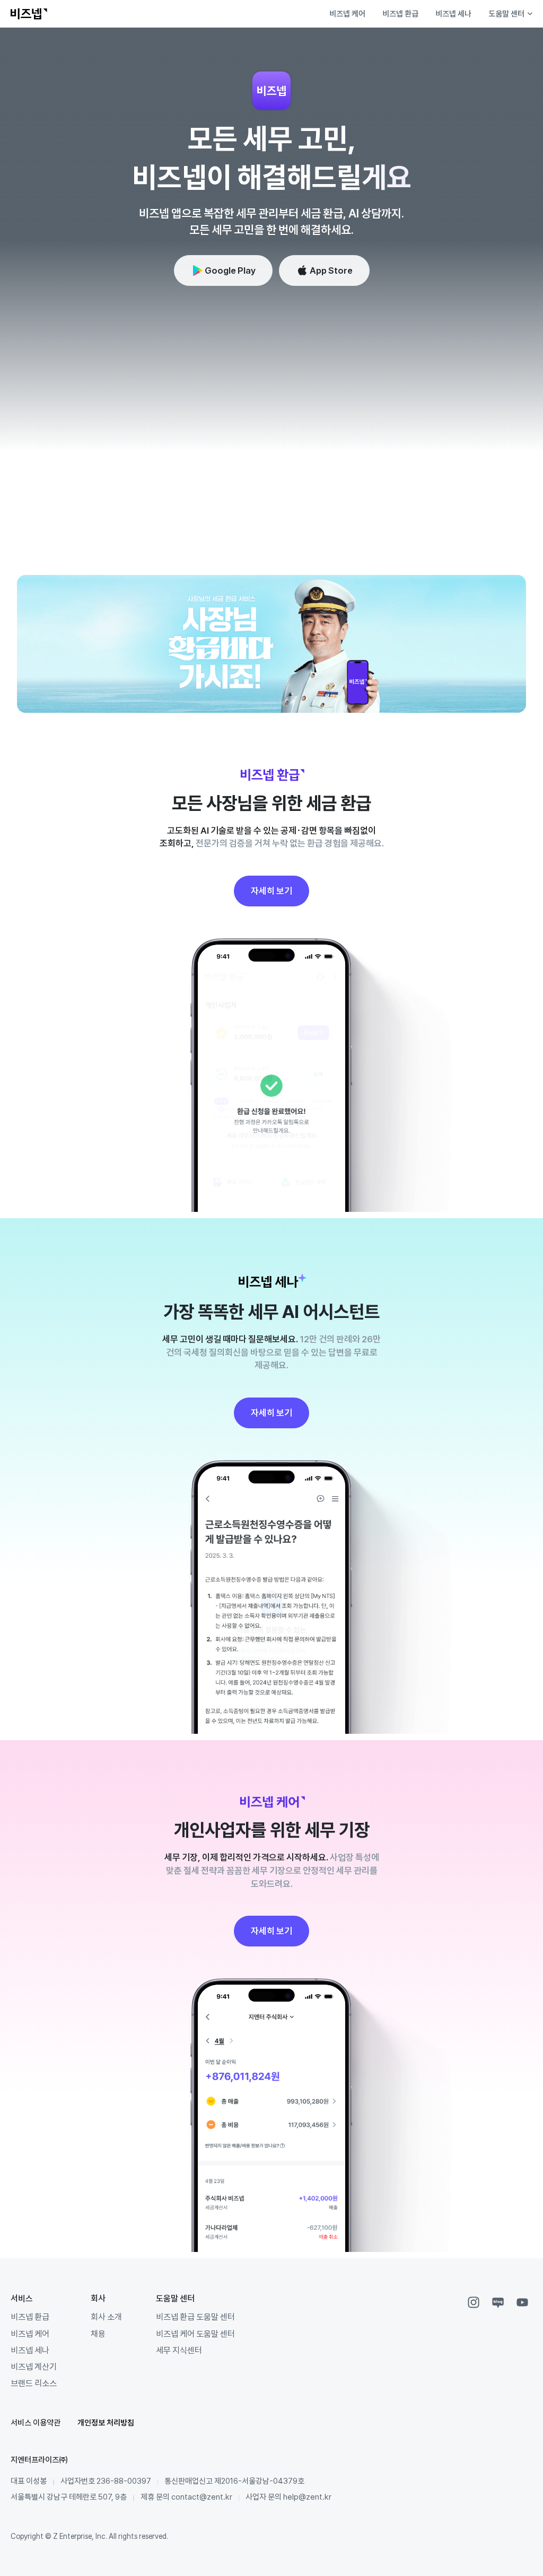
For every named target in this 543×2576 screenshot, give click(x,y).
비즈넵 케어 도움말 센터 (195, 2334)
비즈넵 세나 (453, 14)
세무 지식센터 (179, 2350)
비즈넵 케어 (347, 14)
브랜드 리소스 (34, 2383)
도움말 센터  (510, 14)
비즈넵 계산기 (34, 2367)
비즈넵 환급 (400, 14)
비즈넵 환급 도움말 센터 (195, 2317)
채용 (98, 2334)
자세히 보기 (271, 891)
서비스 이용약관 (36, 2422)
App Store (331, 270)
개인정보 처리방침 (106, 2422)
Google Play (230, 270)
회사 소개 (106, 2317)
